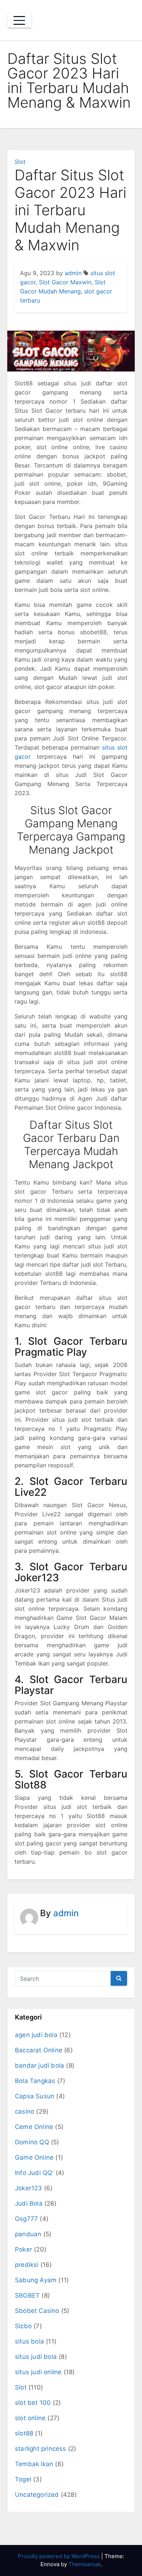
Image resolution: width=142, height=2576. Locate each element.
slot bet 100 (33, 2403)
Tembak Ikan (34, 2464)
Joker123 (29, 2188)
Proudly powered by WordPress (60, 2556)
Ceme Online (34, 2127)
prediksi (27, 2265)
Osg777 (26, 2219)
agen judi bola (36, 2035)
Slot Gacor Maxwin (65, 282)
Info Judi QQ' (34, 2173)
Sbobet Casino (37, 2311)
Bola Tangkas (35, 2081)
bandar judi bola (40, 2065)
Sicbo (23, 2326)
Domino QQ (32, 2142)
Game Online (34, 2157)
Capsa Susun (35, 2096)
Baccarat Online (39, 2050)
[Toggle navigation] (19, 20)
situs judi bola (36, 2357)
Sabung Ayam (36, 2280)
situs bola (29, 2341)
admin (73, 273)
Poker (23, 2249)
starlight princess (41, 2449)
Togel (23, 2479)
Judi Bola (29, 2203)
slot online (30, 2418)
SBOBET (27, 2295)
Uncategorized (37, 2495)
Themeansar (84, 2564)
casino (25, 2111)
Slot (20, 162)
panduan (28, 2234)
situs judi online (38, 2372)
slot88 (24, 2433)
